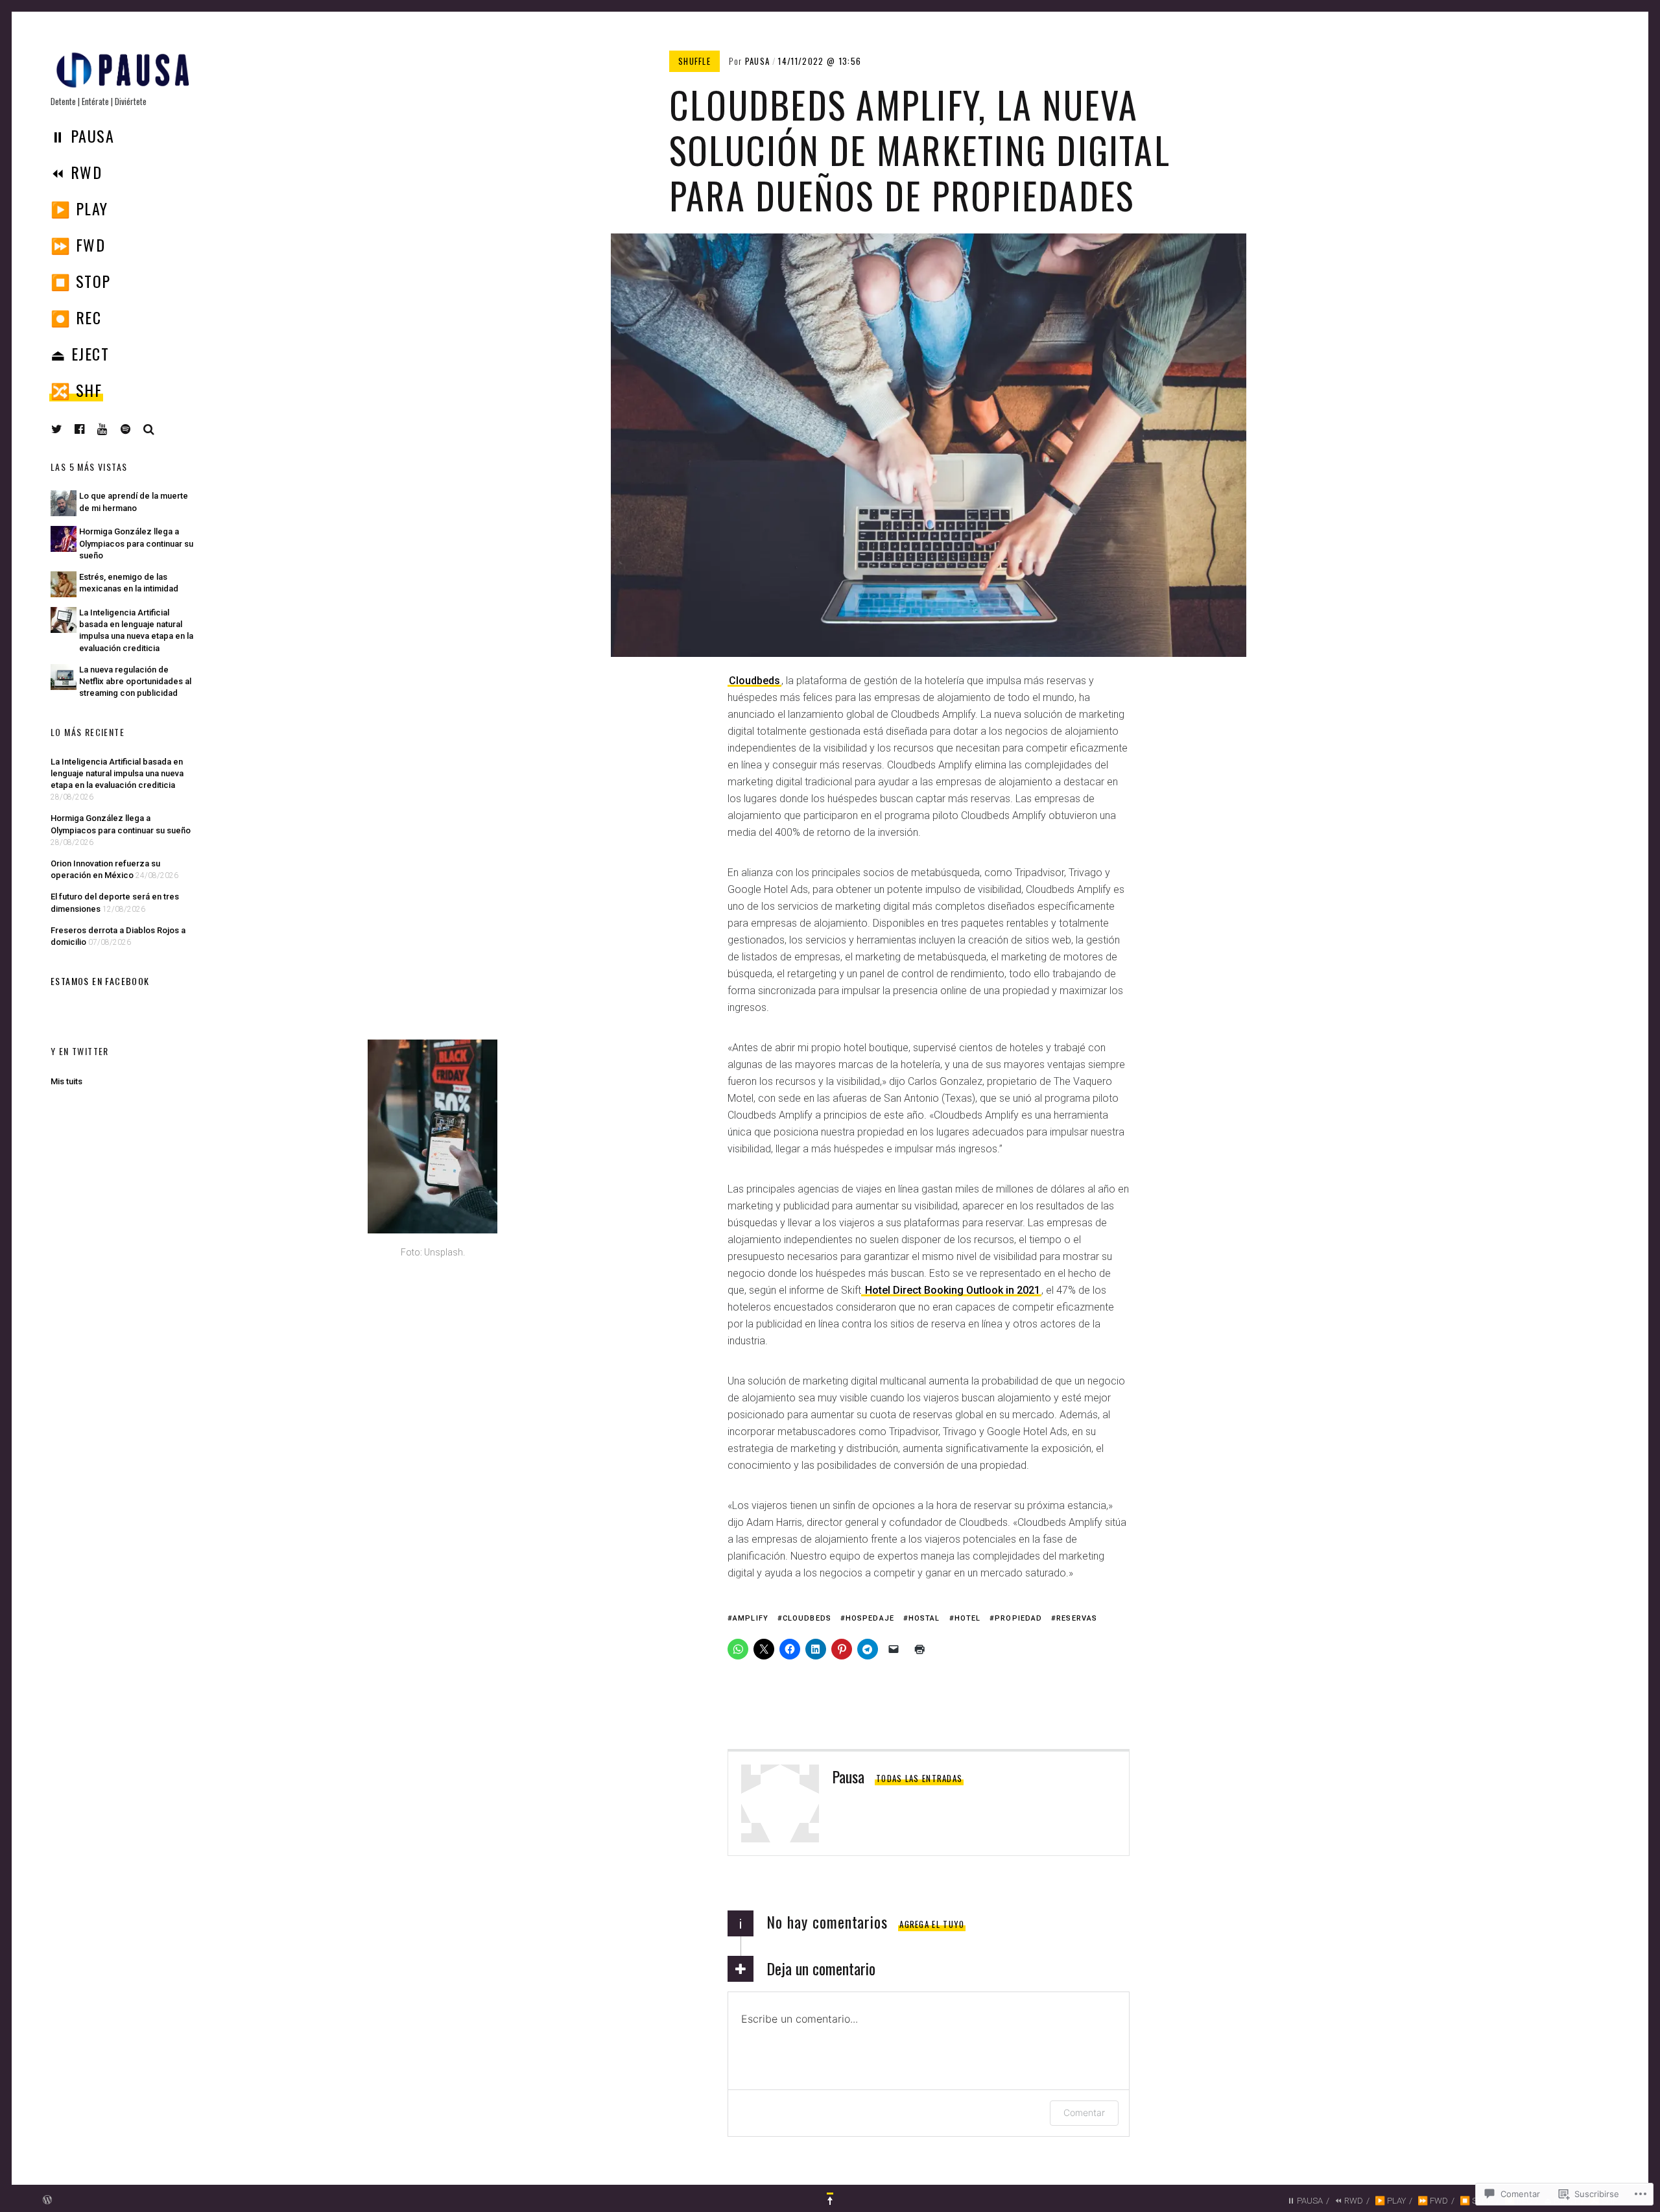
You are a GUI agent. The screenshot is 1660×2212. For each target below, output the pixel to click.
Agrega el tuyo (932, 1924)
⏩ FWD (78, 244)
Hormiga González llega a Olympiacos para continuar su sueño (136, 543)
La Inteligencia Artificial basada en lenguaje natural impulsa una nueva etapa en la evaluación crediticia (117, 773)
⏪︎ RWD (76, 172)
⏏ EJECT (80, 353)
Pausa (758, 61)
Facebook (89, 429)
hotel (968, 1618)
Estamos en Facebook (100, 981)
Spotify (136, 429)
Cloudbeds (754, 681)
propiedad (1018, 1618)
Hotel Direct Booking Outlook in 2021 (951, 1290)
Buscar (149, 429)
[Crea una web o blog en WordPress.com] (47, 2201)
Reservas (1077, 1618)
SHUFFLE (694, 61)
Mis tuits (66, 1081)
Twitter (57, 429)
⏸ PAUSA (82, 136)
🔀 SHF (76, 390)
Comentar (1084, 2112)
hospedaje (870, 1618)
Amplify (751, 1618)
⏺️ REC (76, 317)
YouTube (112, 429)
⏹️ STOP (81, 281)
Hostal (924, 1618)
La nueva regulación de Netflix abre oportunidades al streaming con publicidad (135, 681)
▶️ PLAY (79, 208)
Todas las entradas (919, 1778)
